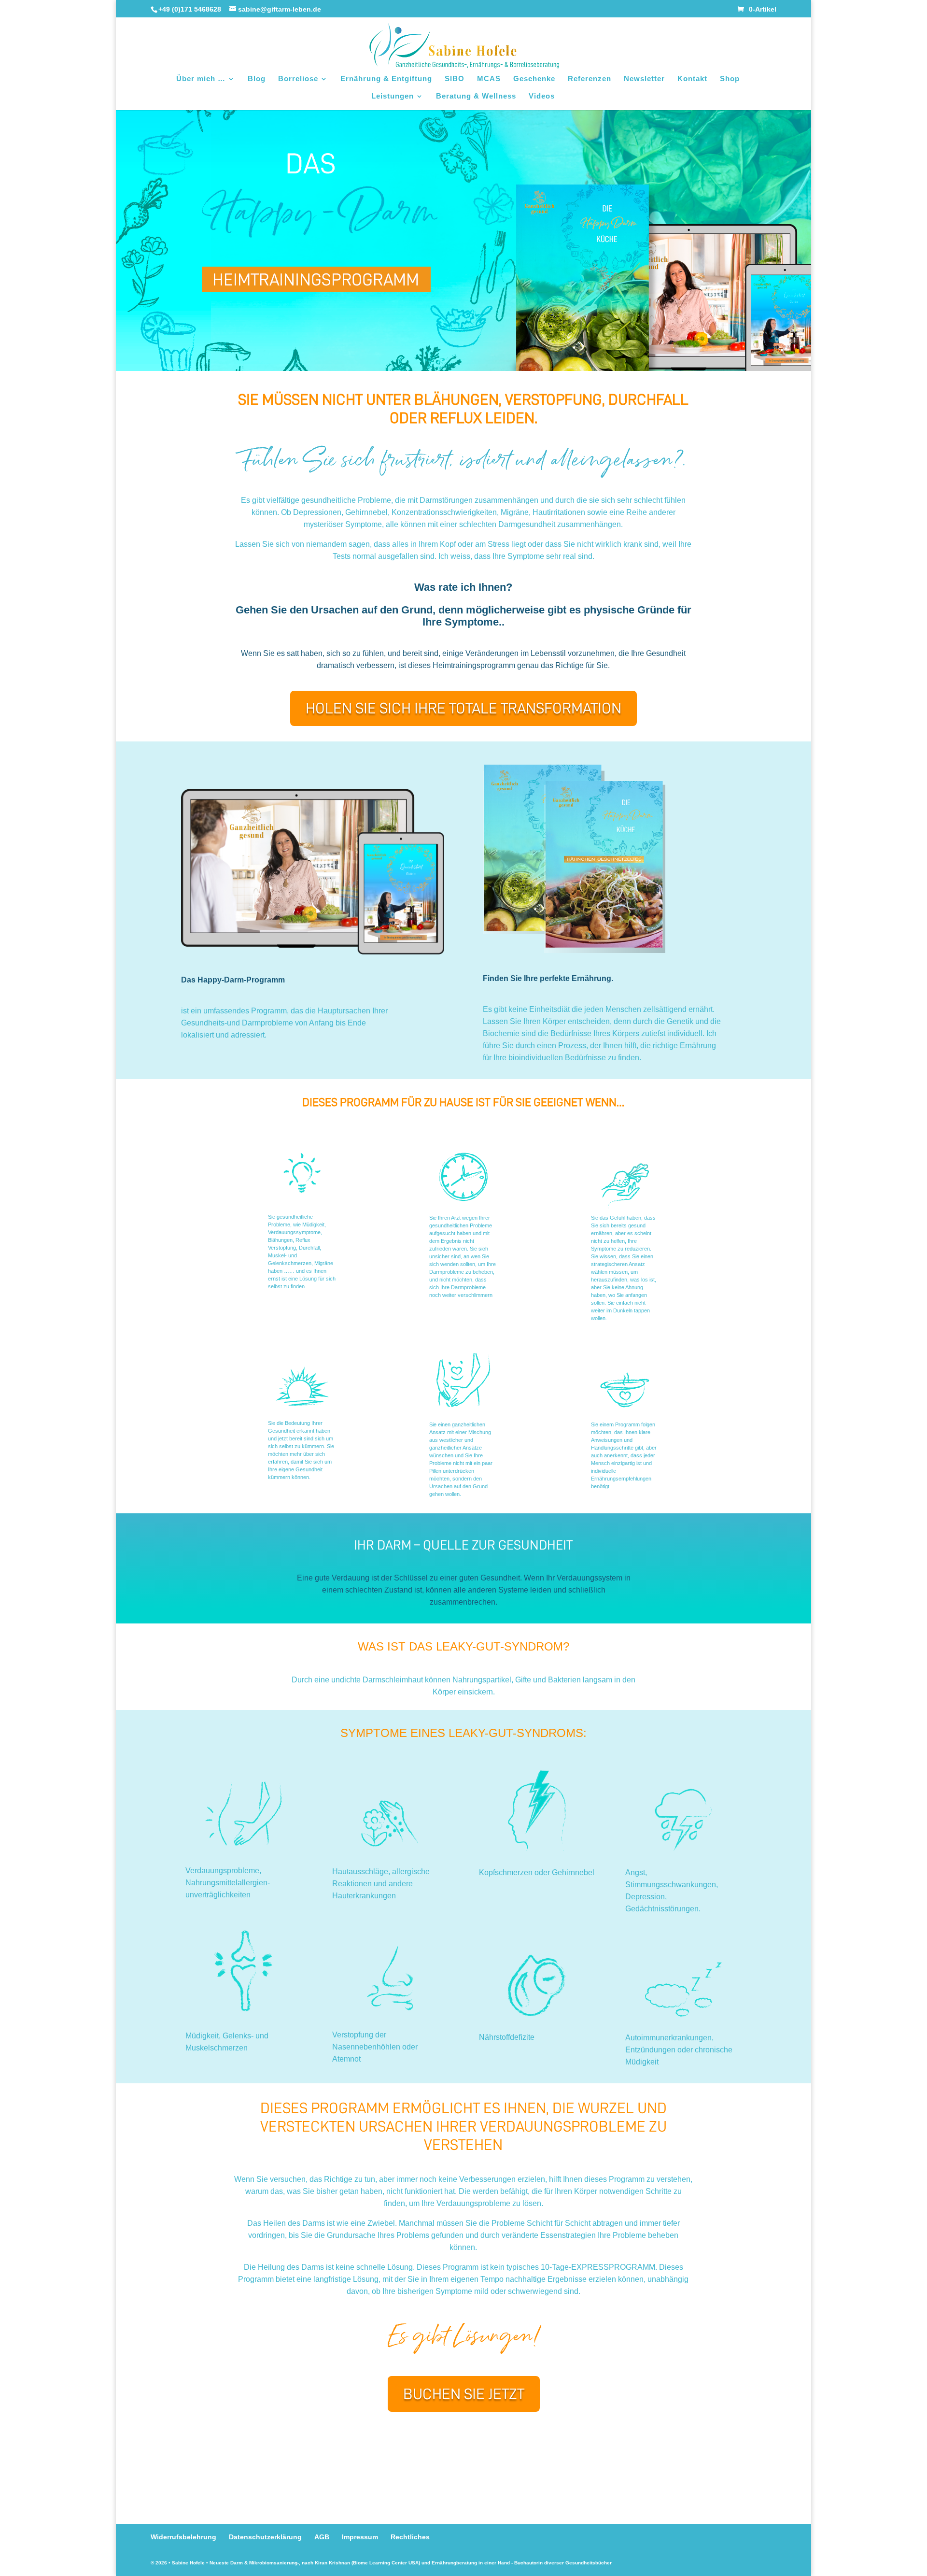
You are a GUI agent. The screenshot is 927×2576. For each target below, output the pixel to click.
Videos (542, 96)
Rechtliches (410, 2537)
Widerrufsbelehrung (183, 2537)
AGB (322, 2537)
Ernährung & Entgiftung (386, 79)
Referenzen (590, 79)
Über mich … (201, 79)
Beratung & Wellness (476, 96)
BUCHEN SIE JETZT (464, 2394)
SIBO (455, 79)
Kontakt (692, 79)
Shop (730, 79)
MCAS (489, 79)
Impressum (360, 2537)
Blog (257, 79)
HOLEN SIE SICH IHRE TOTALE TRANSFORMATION (463, 708)
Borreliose (298, 79)
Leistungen (393, 96)
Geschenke (534, 79)
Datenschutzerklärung (265, 2537)
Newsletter (644, 79)
